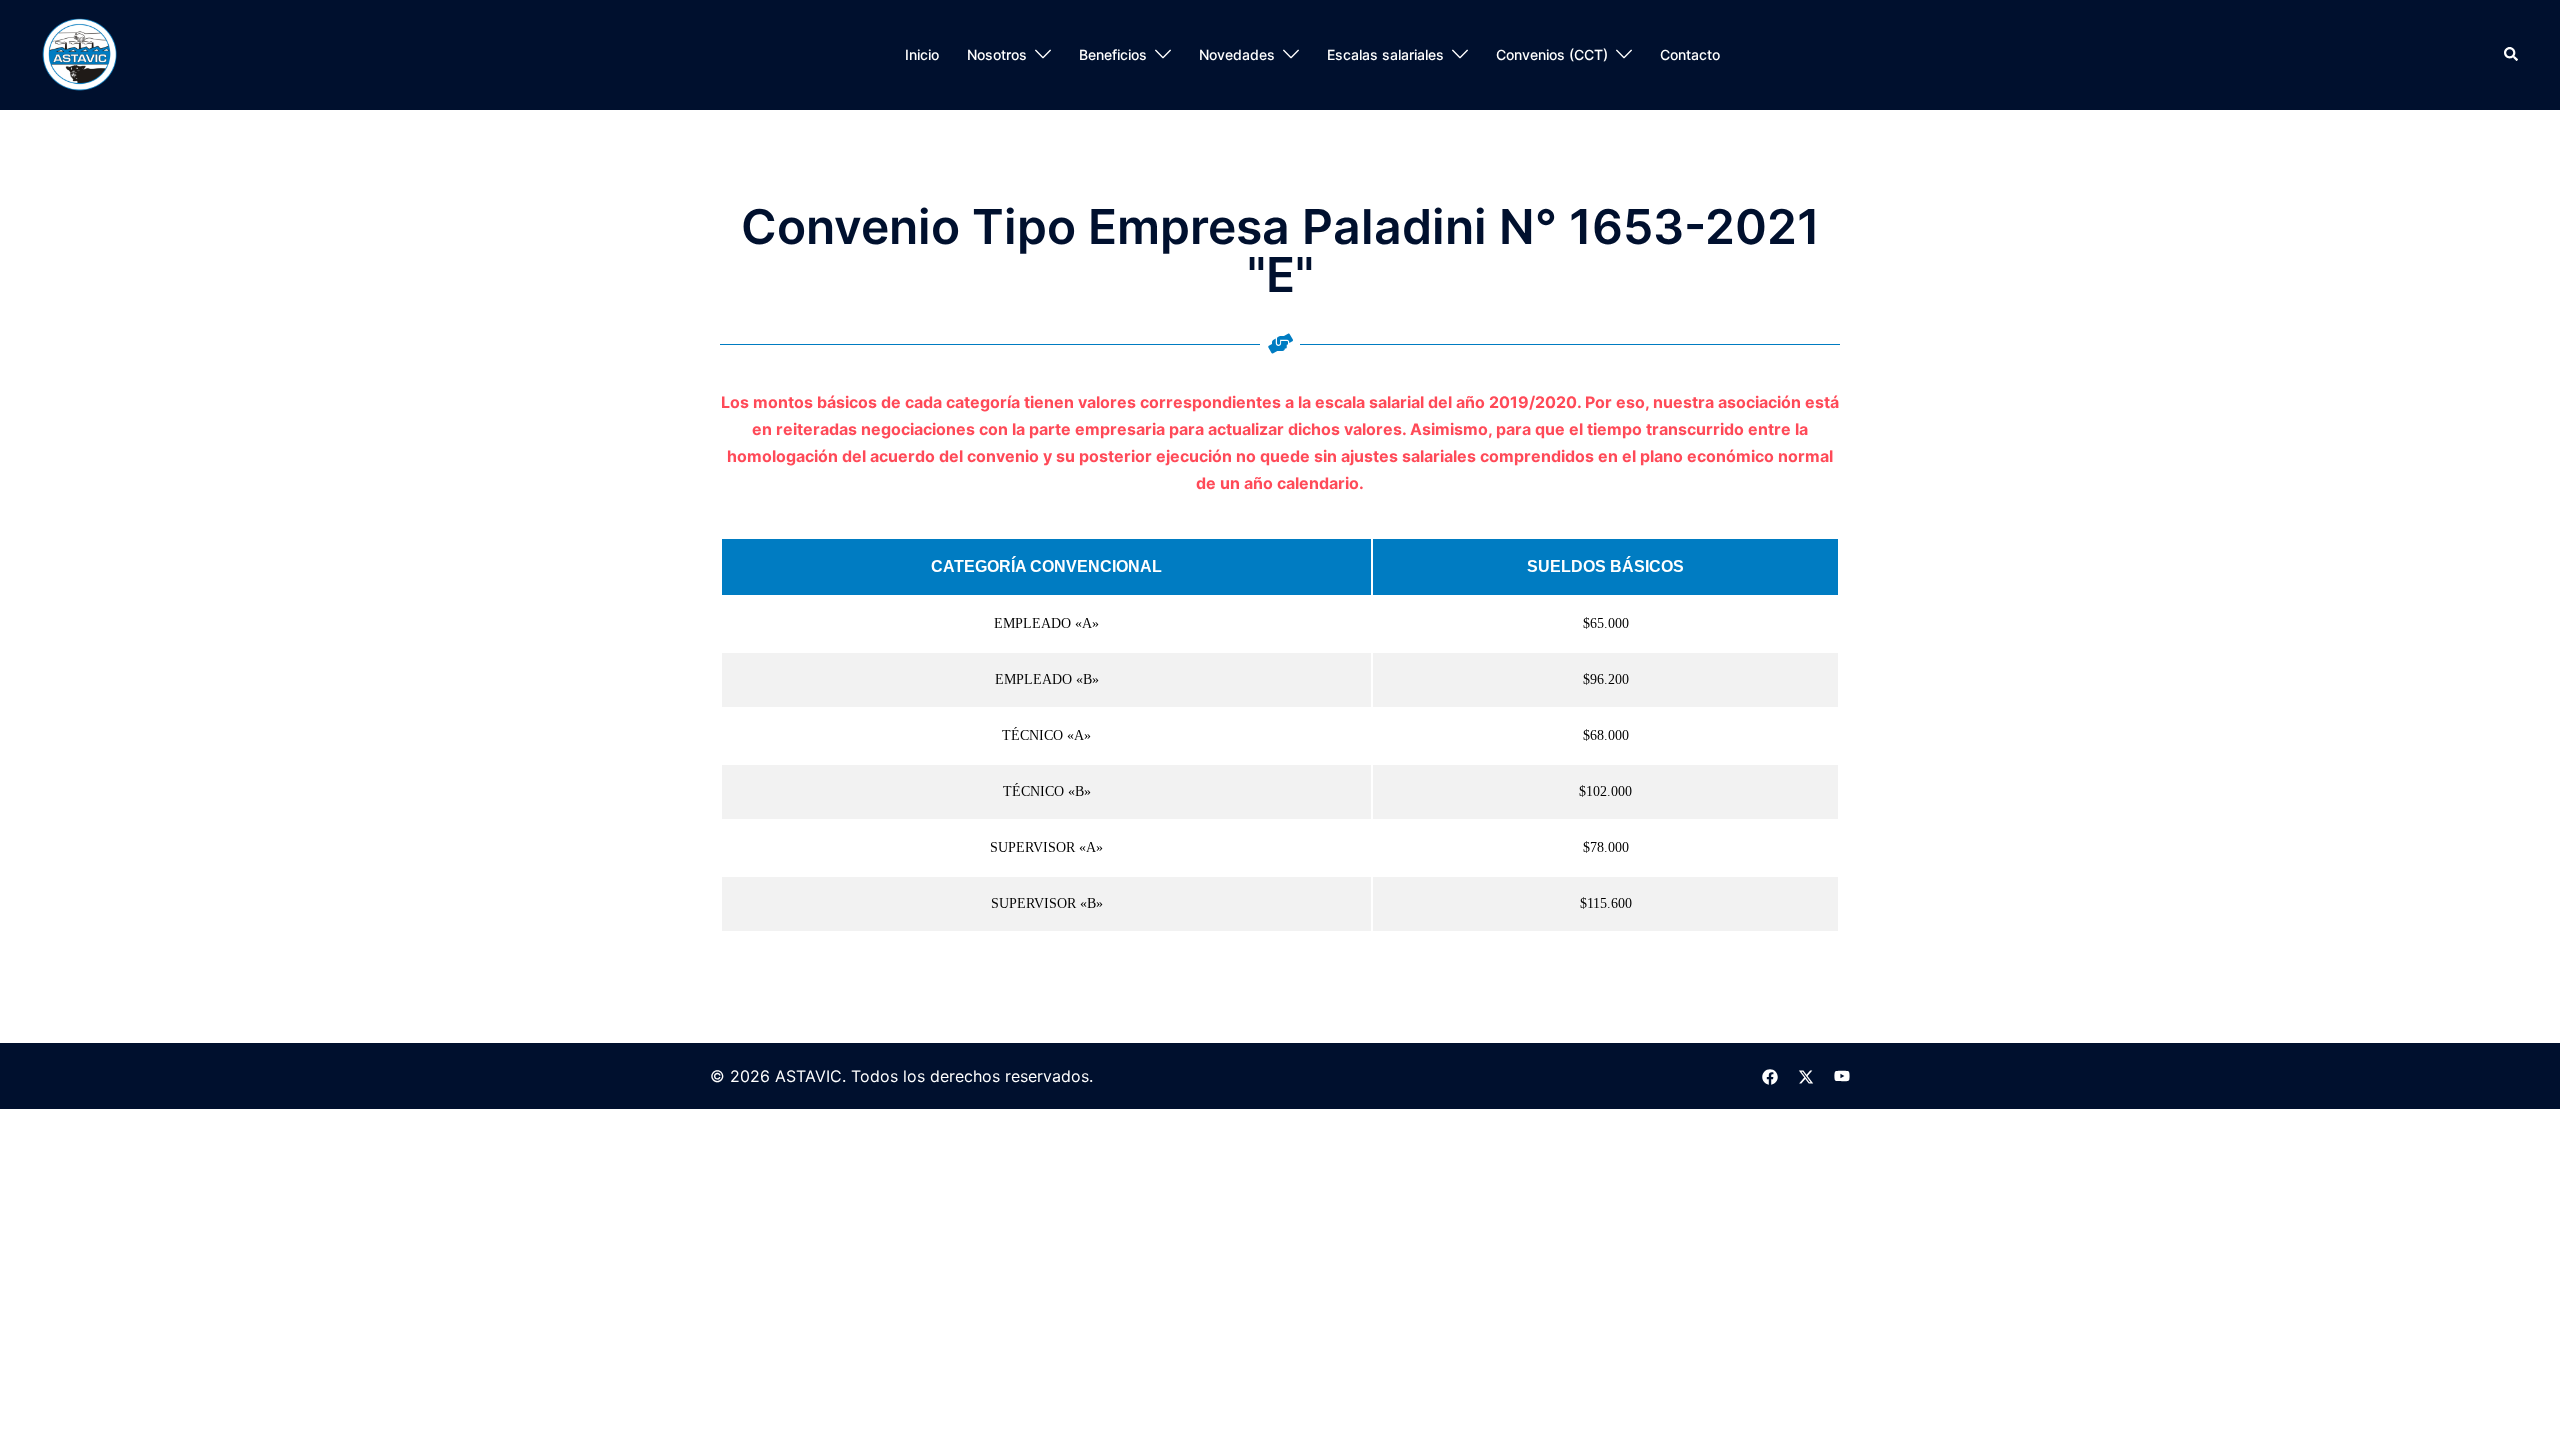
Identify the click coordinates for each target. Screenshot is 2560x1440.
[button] (2512, 55)
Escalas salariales (1385, 54)
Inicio (922, 54)
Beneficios (1113, 54)
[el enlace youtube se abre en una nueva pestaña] (1842, 1076)
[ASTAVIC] (80, 55)
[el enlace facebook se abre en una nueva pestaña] (1770, 1076)
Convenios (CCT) (1552, 54)
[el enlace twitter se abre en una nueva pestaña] (1806, 1076)
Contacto (1690, 54)
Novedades (1237, 54)
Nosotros (997, 54)
